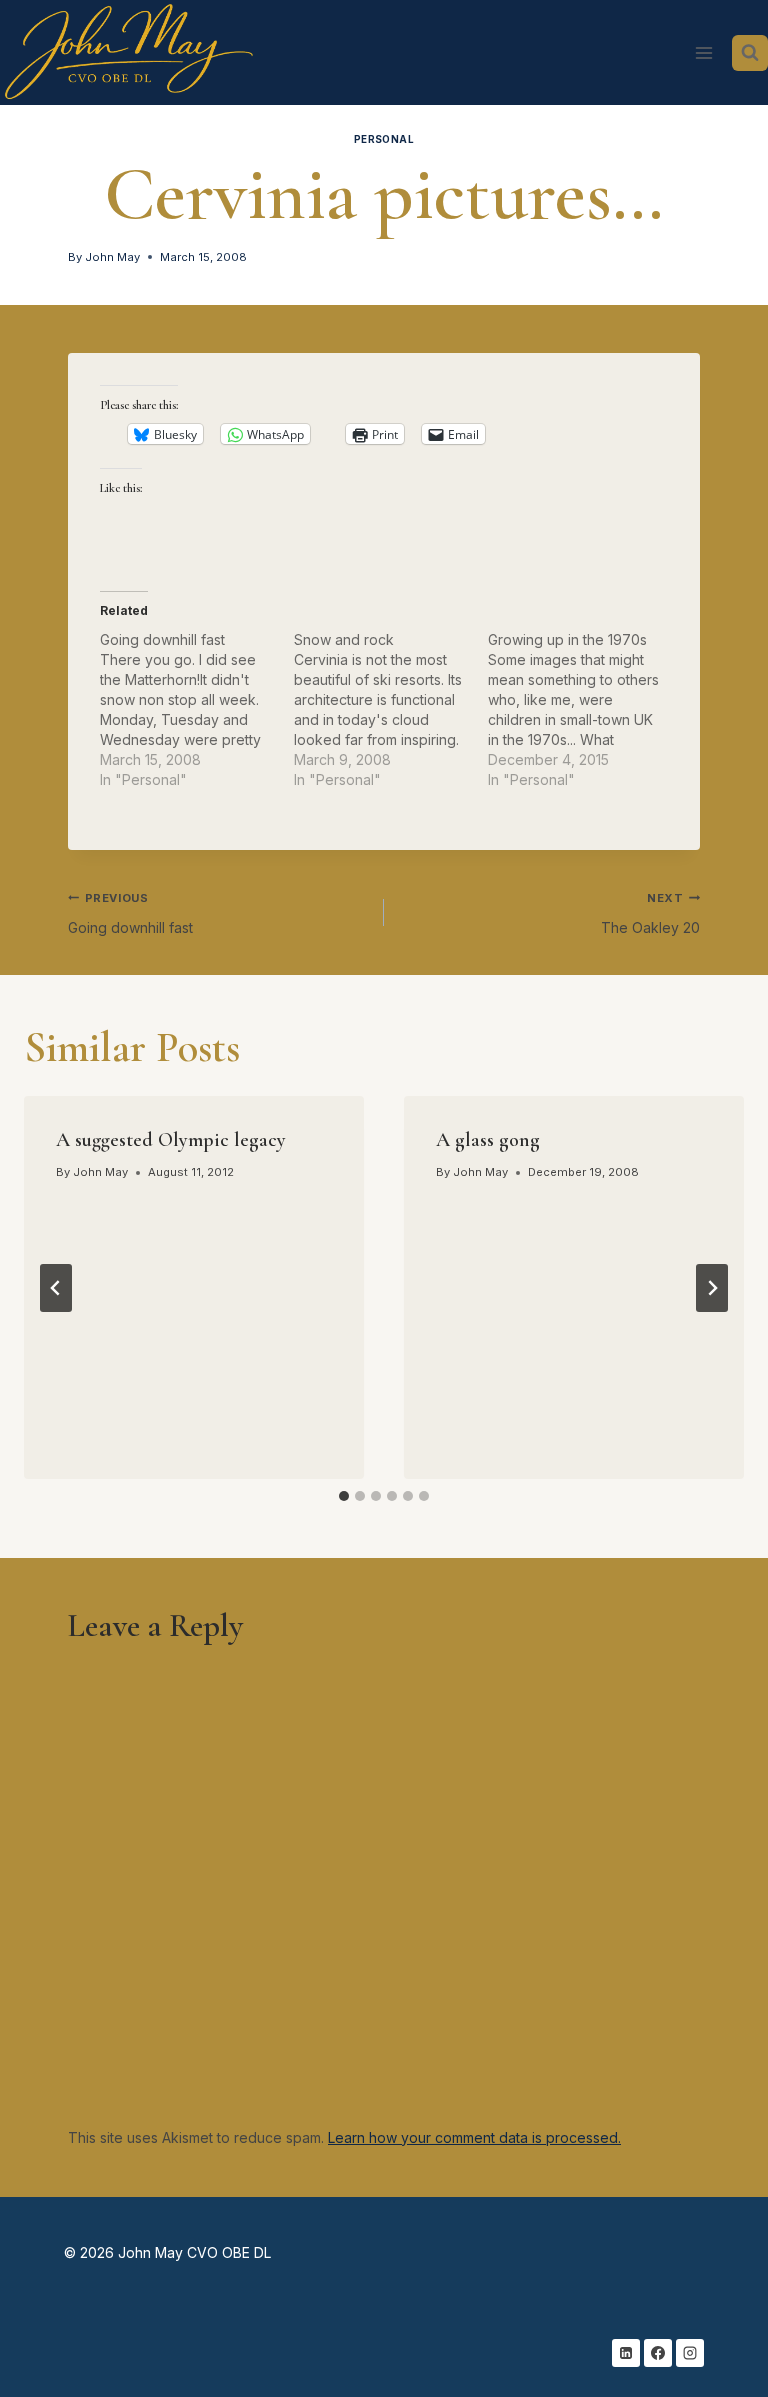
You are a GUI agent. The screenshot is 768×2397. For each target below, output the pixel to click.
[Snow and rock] (391, 710)
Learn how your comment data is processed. (474, 2137)
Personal (384, 139)
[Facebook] (658, 2353)
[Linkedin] (626, 2353)
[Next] (712, 1288)
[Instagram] (690, 2353)
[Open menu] (703, 52)
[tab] (344, 1496)
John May (112, 257)
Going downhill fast (130, 913)
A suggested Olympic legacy (171, 1140)
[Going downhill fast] (197, 710)
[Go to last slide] (56, 1288)
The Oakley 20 (650, 913)
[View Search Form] (750, 53)
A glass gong (488, 1140)
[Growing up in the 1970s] (585, 710)
